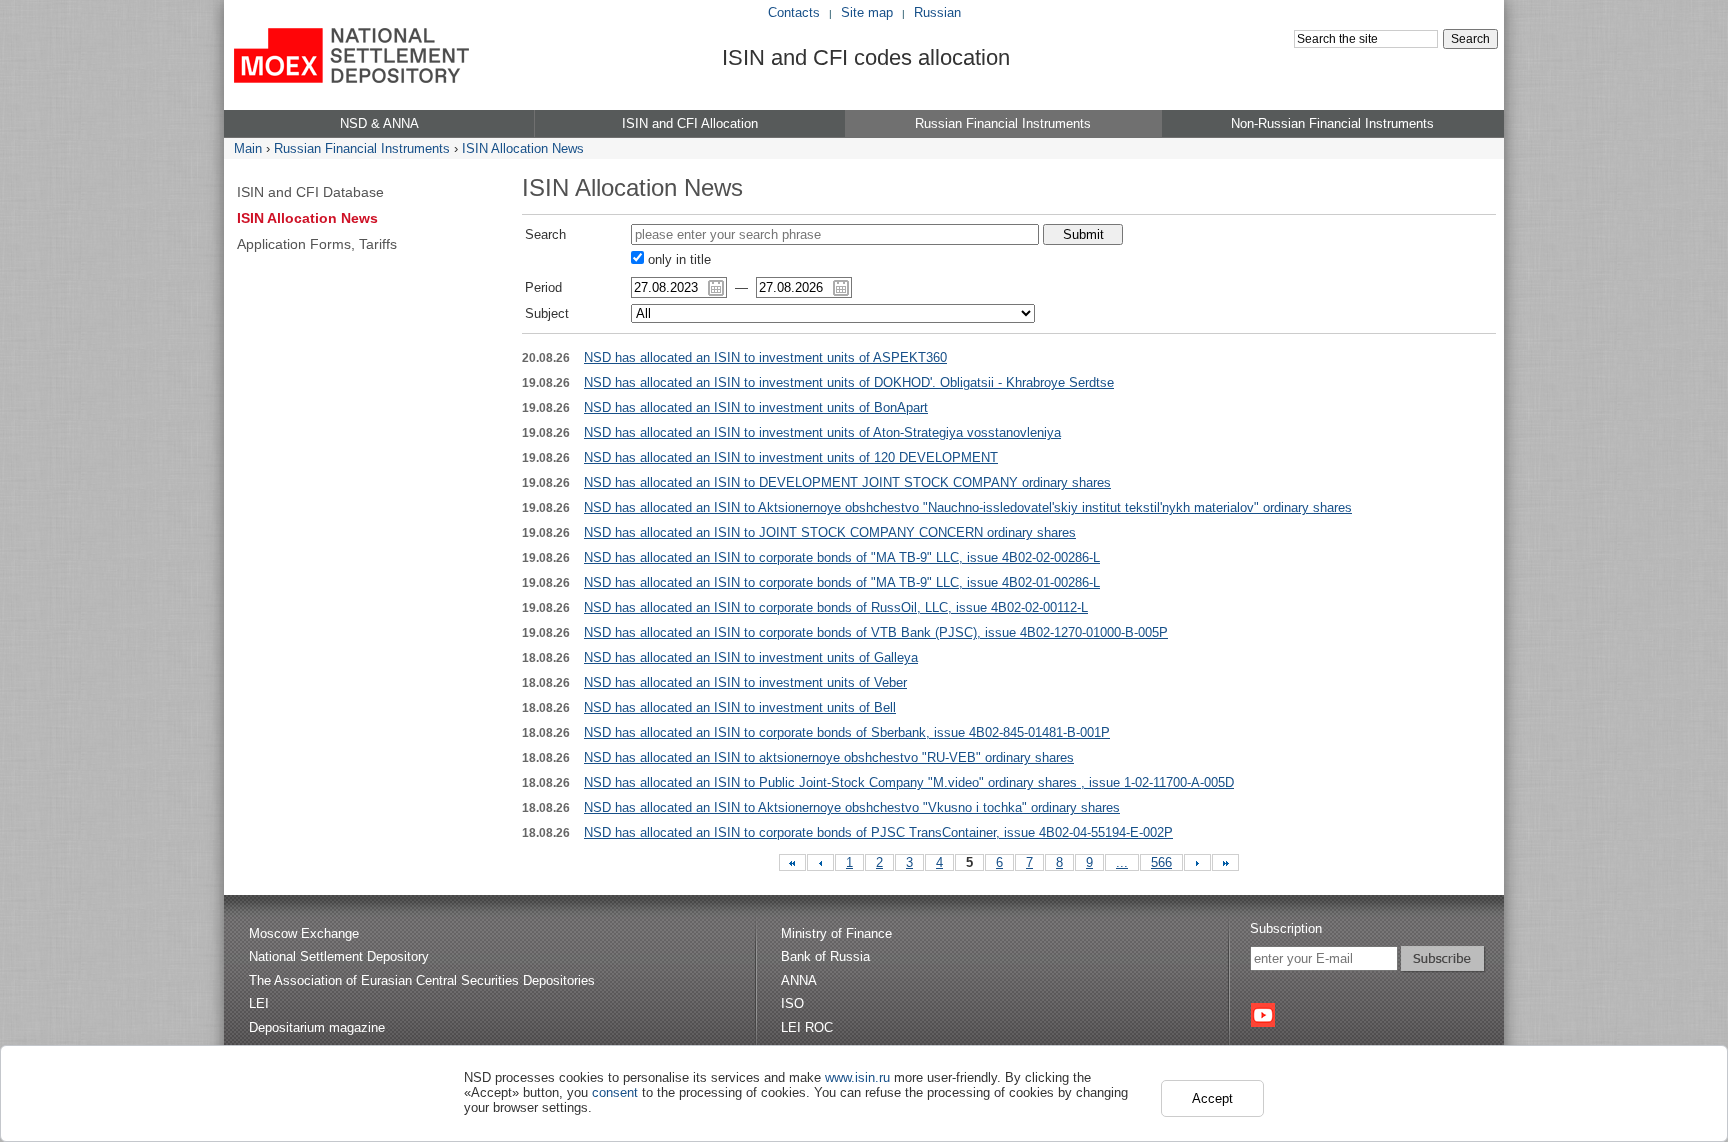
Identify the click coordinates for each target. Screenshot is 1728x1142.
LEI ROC (807, 1027)
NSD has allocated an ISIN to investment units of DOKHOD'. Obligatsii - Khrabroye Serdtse (849, 382)
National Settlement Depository (339, 956)
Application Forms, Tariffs (317, 244)
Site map (867, 12)
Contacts (794, 12)
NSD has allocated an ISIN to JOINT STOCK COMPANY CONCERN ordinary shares (830, 532)
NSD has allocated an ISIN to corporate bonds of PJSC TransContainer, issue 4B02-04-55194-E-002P (878, 832)
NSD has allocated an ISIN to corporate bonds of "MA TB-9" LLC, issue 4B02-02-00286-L (842, 557)
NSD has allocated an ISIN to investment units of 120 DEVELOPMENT (791, 457)
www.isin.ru (857, 1077)
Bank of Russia (825, 956)
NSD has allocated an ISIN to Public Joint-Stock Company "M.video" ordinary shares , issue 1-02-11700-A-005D (909, 782)
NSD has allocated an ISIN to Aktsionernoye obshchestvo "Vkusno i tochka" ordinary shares (852, 807)
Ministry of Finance (836, 933)
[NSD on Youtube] (1263, 1015)
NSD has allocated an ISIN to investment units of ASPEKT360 (765, 357)
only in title (677, 259)
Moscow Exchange (304, 933)
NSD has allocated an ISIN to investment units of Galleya (751, 657)
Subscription (1286, 928)
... (1122, 862)
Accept (1212, 1098)
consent (615, 1092)
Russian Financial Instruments (362, 148)
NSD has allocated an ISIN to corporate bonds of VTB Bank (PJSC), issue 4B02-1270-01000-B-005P (876, 632)
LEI (259, 1003)
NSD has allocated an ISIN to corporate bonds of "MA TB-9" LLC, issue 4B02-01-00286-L (842, 582)
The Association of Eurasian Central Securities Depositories (422, 980)
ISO (792, 1003)
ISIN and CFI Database (310, 192)
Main (248, 148)
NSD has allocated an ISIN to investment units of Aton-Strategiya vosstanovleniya (822, 432)
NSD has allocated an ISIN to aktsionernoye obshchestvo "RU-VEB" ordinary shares (829, 757)
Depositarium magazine (317, 1027)
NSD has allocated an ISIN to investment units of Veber (745, 682)
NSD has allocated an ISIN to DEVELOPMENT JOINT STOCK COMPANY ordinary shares (847, 482)
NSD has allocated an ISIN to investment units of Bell (740, 707)
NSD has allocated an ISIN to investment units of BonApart (756, 407)
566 (1161, 862)
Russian (937, 12)
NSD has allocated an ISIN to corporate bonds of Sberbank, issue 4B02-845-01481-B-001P (847, 732)
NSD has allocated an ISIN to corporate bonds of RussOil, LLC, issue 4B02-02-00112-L (836, 607)
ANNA (799, 980)
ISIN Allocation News (523, 148)
